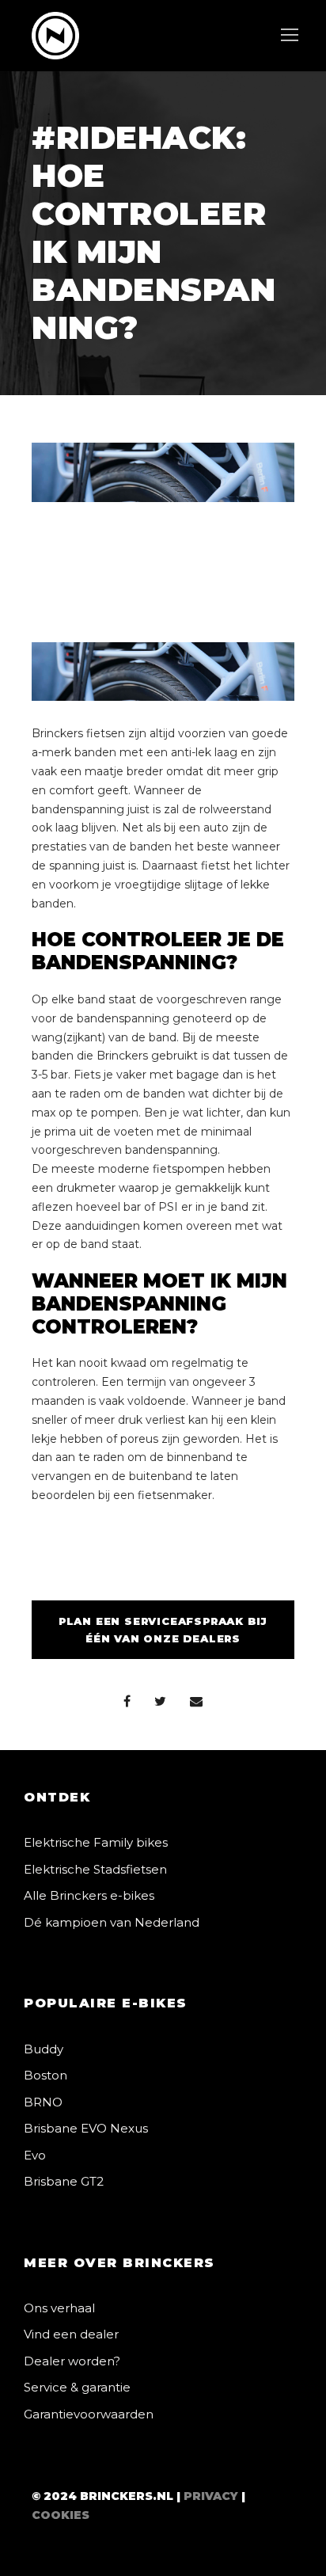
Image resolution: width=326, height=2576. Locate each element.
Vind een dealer (71, 2334)
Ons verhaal (59, 2308)
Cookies (61, 2515)
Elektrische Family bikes (96, 1842)
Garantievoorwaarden (89, 2414)
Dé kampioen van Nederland (112, 1922)
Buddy (44, 2049)
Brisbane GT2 (64, 2181)
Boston (45, 2075)
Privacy (211, 2496)
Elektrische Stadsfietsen (95, 1869)
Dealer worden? (72, 2361)
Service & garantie (77, 2387)
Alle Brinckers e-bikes (89, 1895)
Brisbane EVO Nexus (86, 2128)
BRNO (43, 2102)
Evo (35, 2155)
